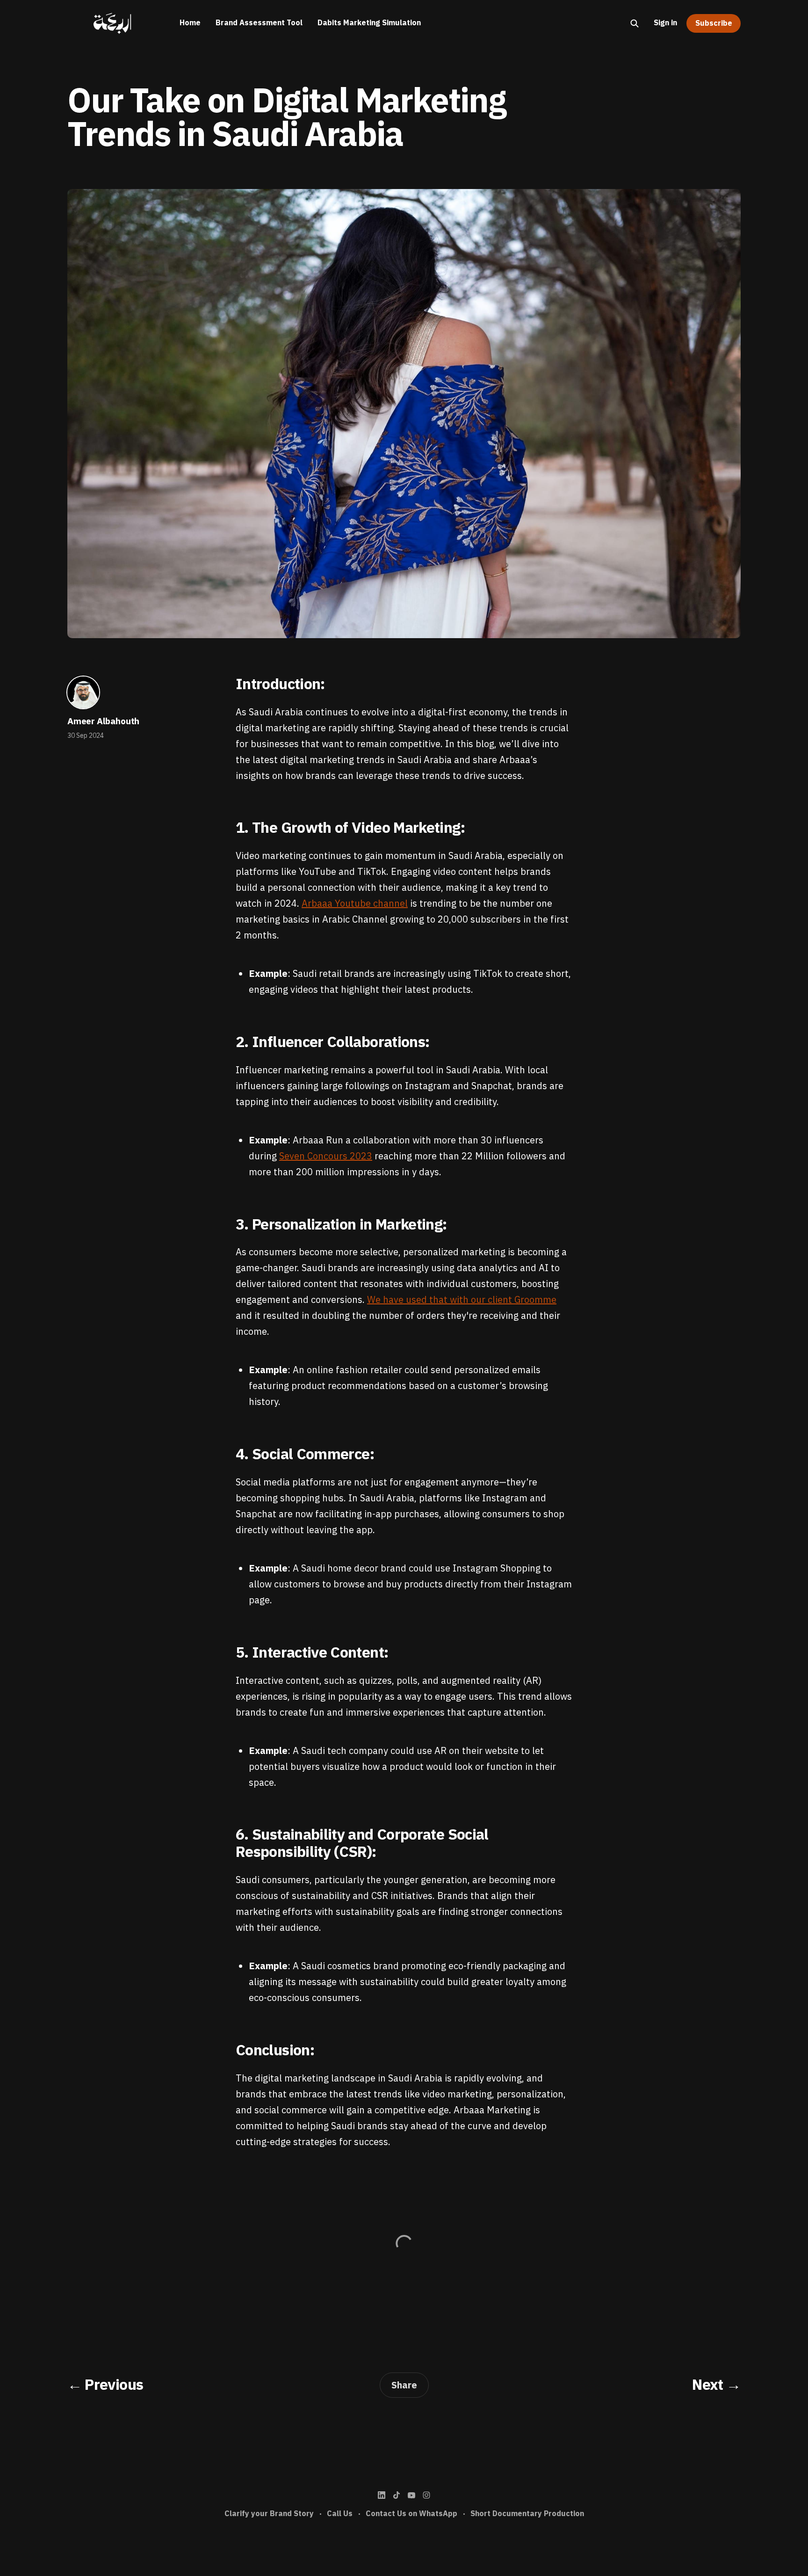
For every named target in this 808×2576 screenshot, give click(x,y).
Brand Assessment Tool (259, 23)
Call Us (340, 2514)
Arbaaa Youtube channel (355, 903)
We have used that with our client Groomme (462, 1300)
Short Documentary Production (527, 2514)
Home (190, 23)
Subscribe (714, 23)
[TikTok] (397, 2495)
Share (404, 2385)
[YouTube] (411, 2495)
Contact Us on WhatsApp (411, 2514)
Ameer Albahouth (103, 721)
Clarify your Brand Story (269, 2514)
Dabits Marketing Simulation (369, 23)
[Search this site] (635, 23)
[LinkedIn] (382, 2495)
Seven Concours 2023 (326, 1156)
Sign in (665, 23)
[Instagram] (426, 2495)
